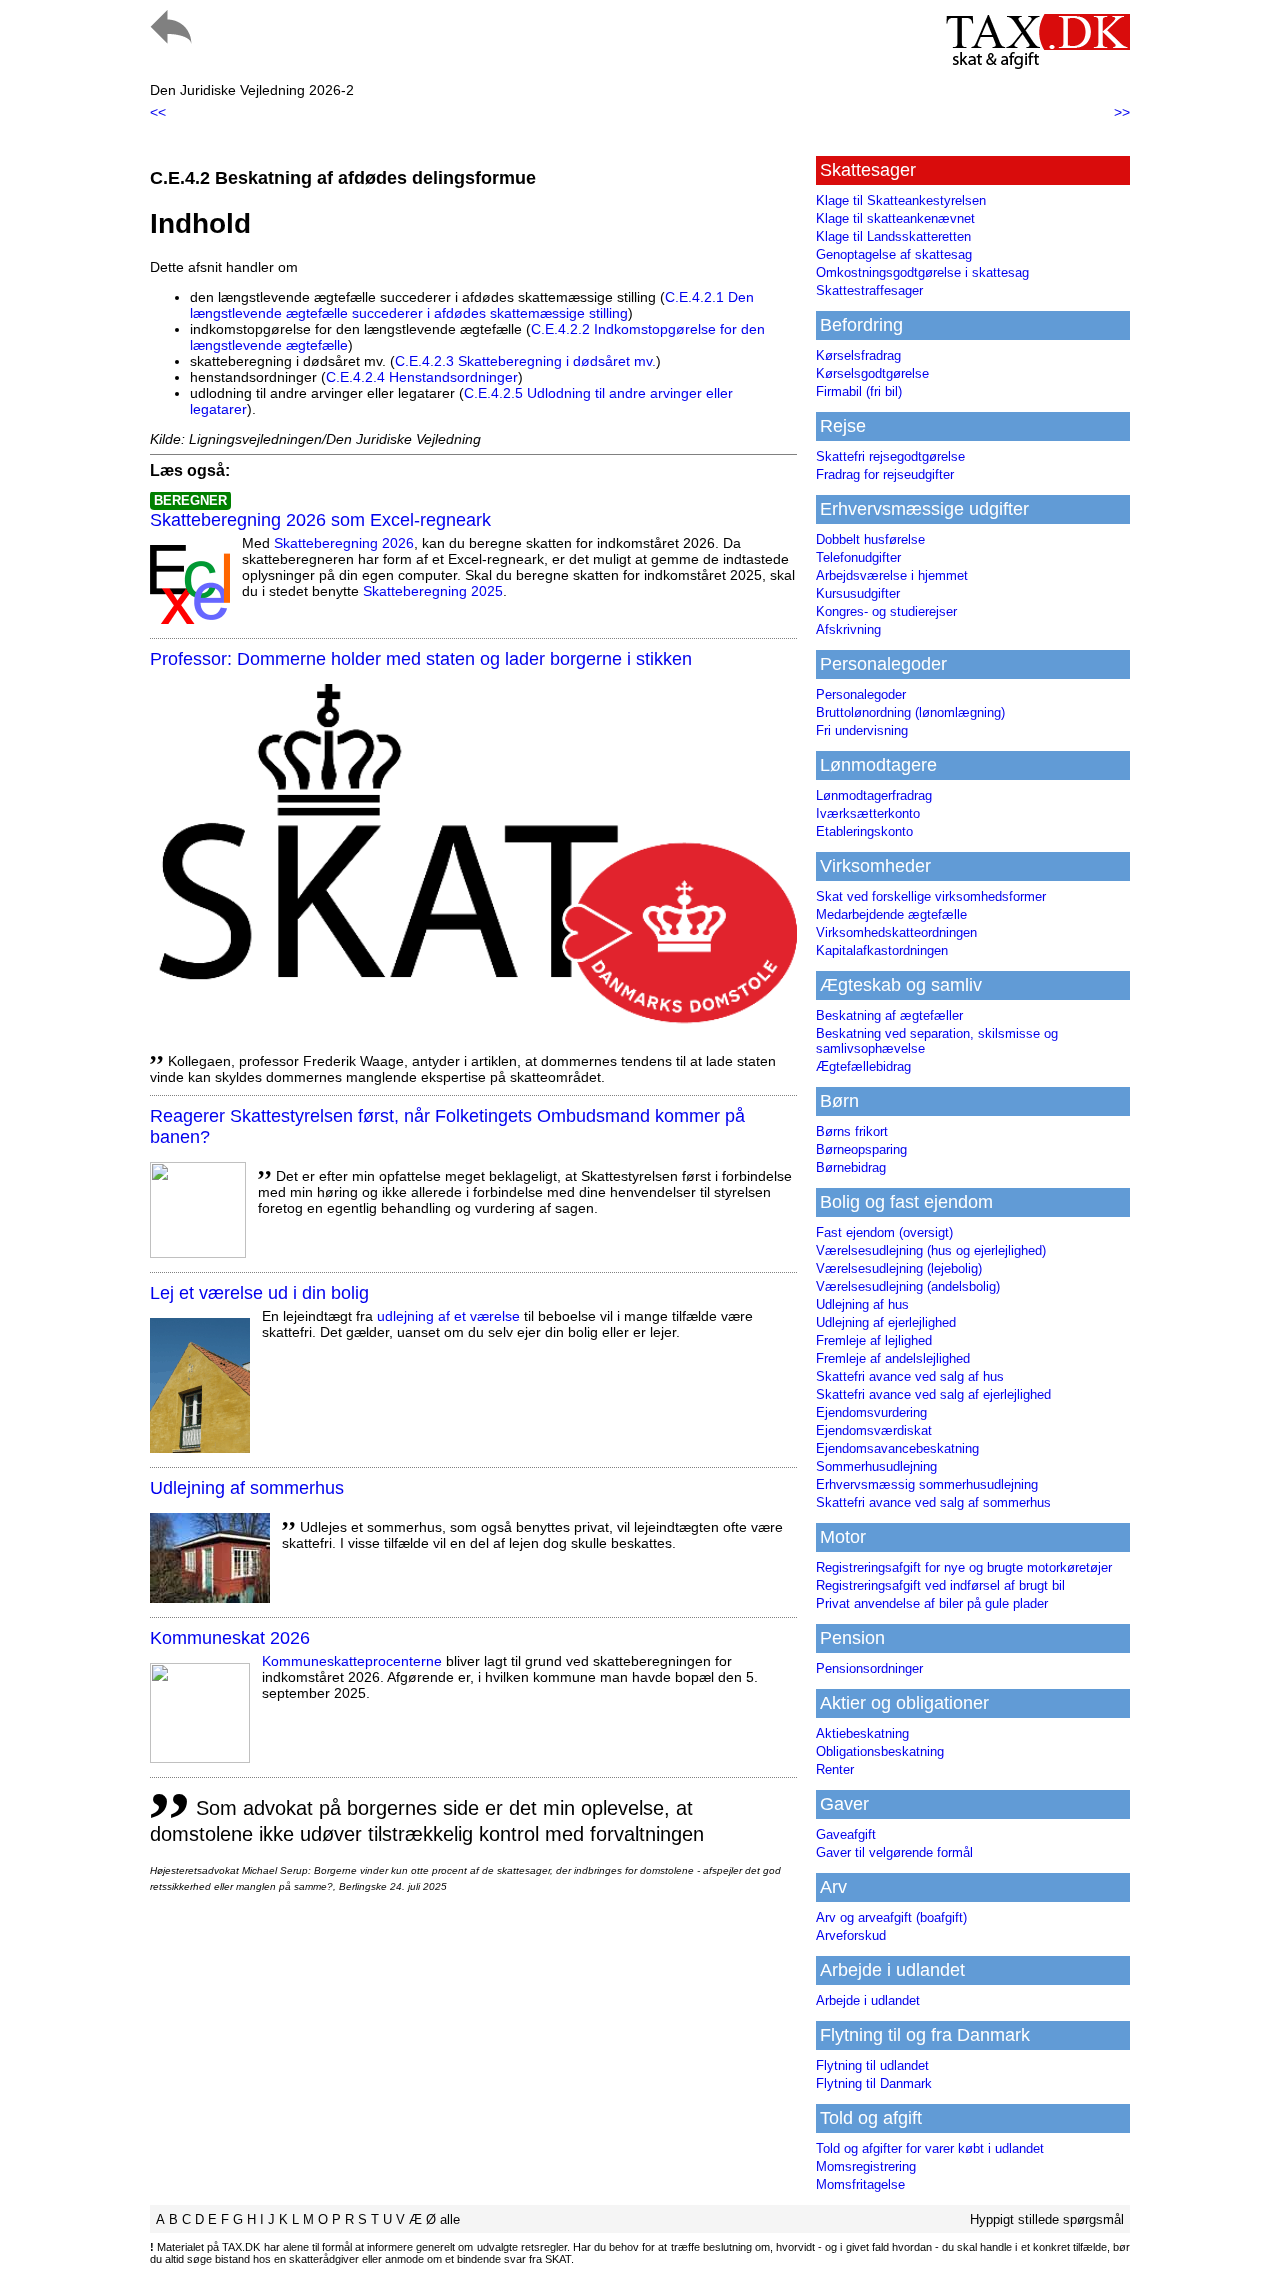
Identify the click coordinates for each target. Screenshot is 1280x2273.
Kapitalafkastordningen (882, 950)
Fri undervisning (862, 730)
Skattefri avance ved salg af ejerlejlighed (933, 1394)
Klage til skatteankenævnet (895, 218)
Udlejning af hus (862, 1304)
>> (1122, 112)
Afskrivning (848, 629)
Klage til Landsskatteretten (893, 236)
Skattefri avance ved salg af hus (910, 1376)
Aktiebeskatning (862, 1733)
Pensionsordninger (869, 1668)
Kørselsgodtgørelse (872, 373)
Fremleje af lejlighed (874, 1340)
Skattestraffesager (869, 290)
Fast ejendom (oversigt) (884, 1232)
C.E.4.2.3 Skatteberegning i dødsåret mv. (525, 361)
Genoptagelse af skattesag (894, 254)
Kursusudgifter (858, 593)
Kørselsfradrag (858, 355)
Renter (835, 1769)
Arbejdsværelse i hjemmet (892, 575)
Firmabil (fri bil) (859, 391)
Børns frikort (852, 1131)
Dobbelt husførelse (870, 539)
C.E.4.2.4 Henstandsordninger (422, 377)
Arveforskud (851, 1935)
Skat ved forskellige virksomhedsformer (931, 896)
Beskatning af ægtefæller (889, 1015)
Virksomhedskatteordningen (896, 932)
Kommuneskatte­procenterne (352, 1661)
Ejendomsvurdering (871, 1412)
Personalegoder (861, 694)
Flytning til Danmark (874, 2083)
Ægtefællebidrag (863, 1066)
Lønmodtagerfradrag (874, 795)
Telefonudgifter (858, 557)
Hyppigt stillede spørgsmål (1047, 2219)
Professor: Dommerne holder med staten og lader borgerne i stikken (421, 659)
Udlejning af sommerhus (247, 1488)
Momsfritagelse (860, 2184)
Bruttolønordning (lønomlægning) (910, 712)
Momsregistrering (866, 2166)
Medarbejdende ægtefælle (891, 914)
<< (158, 112)
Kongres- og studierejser (886, 611)
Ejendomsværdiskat (874, 1430)
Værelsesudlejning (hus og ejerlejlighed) (931, 1250)
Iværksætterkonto (868, 813)
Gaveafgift (846, 1834)
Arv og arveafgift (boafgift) (891, 1917)
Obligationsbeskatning (880, 1751)
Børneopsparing (861, 1149)
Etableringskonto (864, 831)
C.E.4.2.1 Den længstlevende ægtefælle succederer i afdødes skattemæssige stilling (472, 305)
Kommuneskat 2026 (230, 1638)
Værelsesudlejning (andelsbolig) (908, 1286)
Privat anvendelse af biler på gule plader (932, 1603)
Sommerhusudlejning (876, 1466)
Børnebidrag (851, 1167)
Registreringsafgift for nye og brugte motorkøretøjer (964, 1567)
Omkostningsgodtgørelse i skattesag (922, 272)
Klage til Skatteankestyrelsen (901, 200)
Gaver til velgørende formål (894, 1852)
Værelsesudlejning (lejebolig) (899, 1268)
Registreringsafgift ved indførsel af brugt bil (940, 1585)
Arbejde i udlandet (868, 2000)
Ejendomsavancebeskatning (897, 1448)
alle (450, 2219)
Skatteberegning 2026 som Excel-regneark (320, 520)
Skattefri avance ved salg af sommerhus (933, 1502)
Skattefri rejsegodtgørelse (890, 456)
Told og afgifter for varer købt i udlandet (930, 2148)
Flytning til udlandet (872, 2065)
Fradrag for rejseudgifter (885, 474)
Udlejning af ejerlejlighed (886, 1322)
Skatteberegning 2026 (344, 543)
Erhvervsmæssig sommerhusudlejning (927, 1484)
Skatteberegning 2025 (433, 591)
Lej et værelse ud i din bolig (259, 1293)
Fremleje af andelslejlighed (893, 1358)
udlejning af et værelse (448, 1316)
